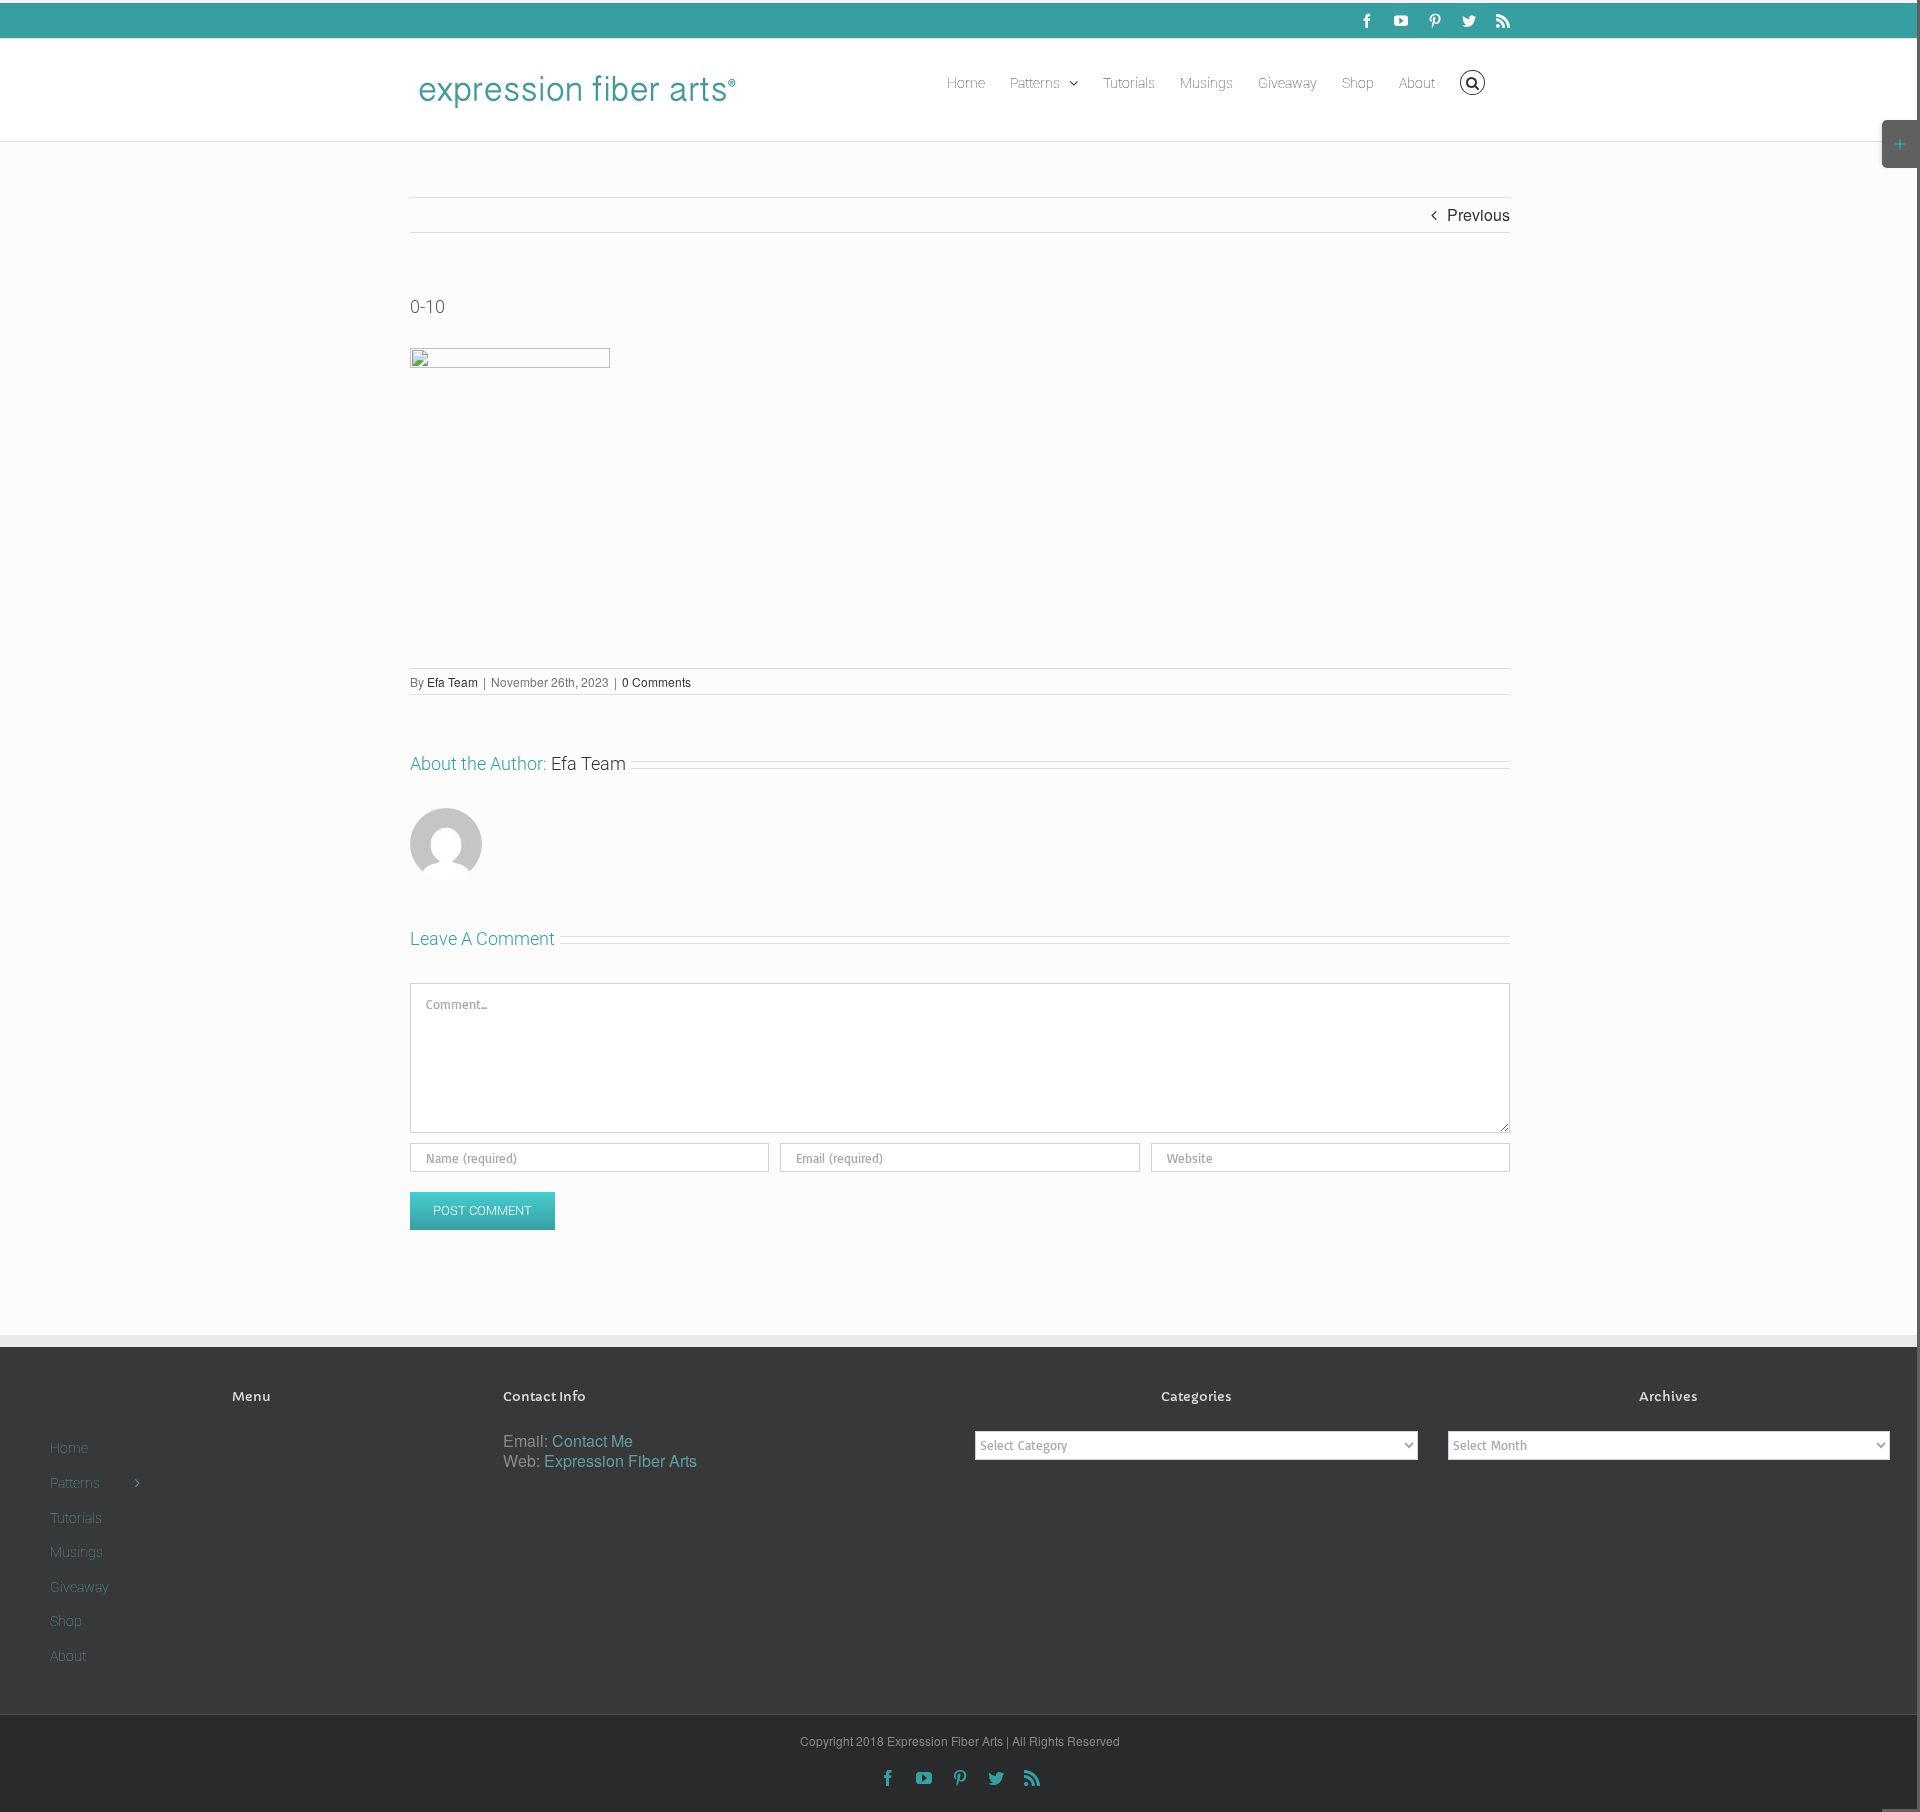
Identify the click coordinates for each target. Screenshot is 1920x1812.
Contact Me (592, 1440)
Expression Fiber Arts (620, 1460)
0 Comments (656, 681)
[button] (1472, 81)
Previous (1478, 214)
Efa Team (452, 681)
